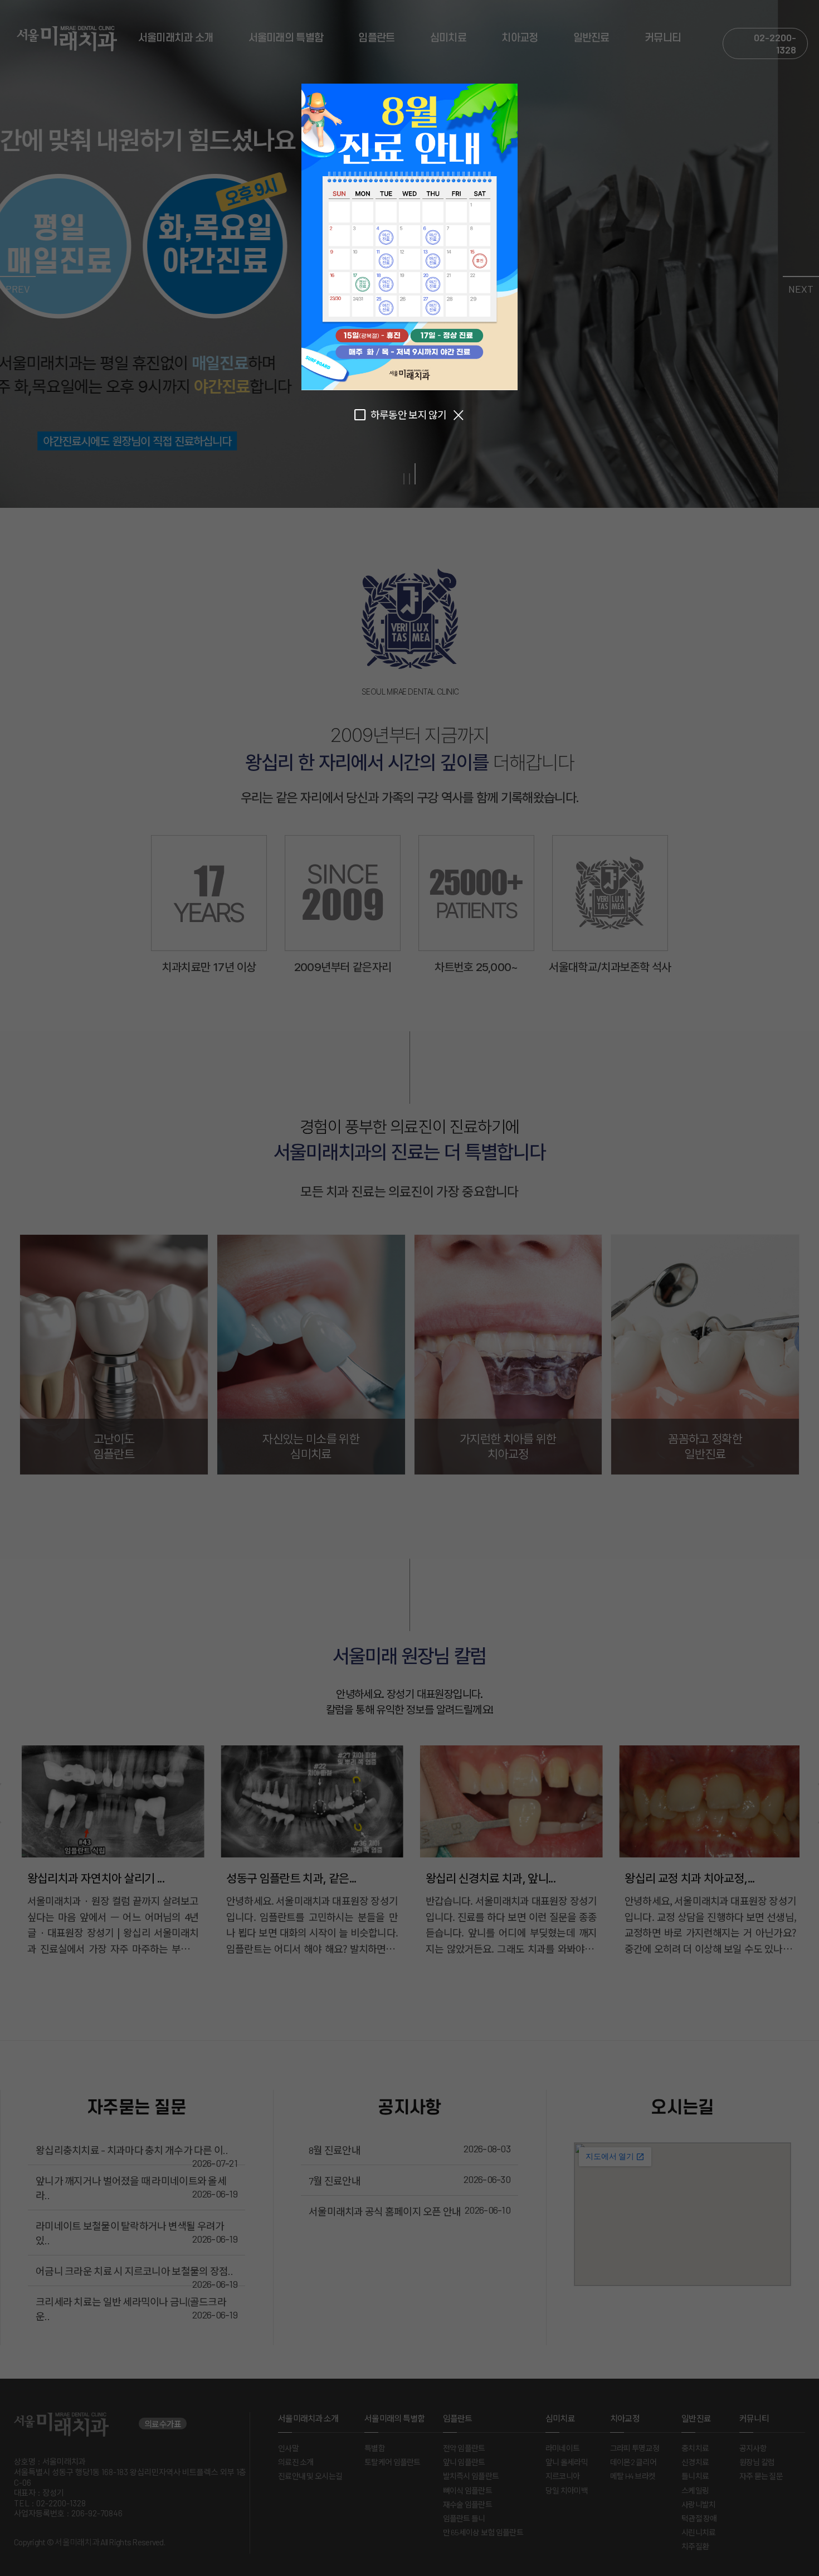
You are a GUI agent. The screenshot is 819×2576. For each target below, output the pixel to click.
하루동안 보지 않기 (409, 415)
